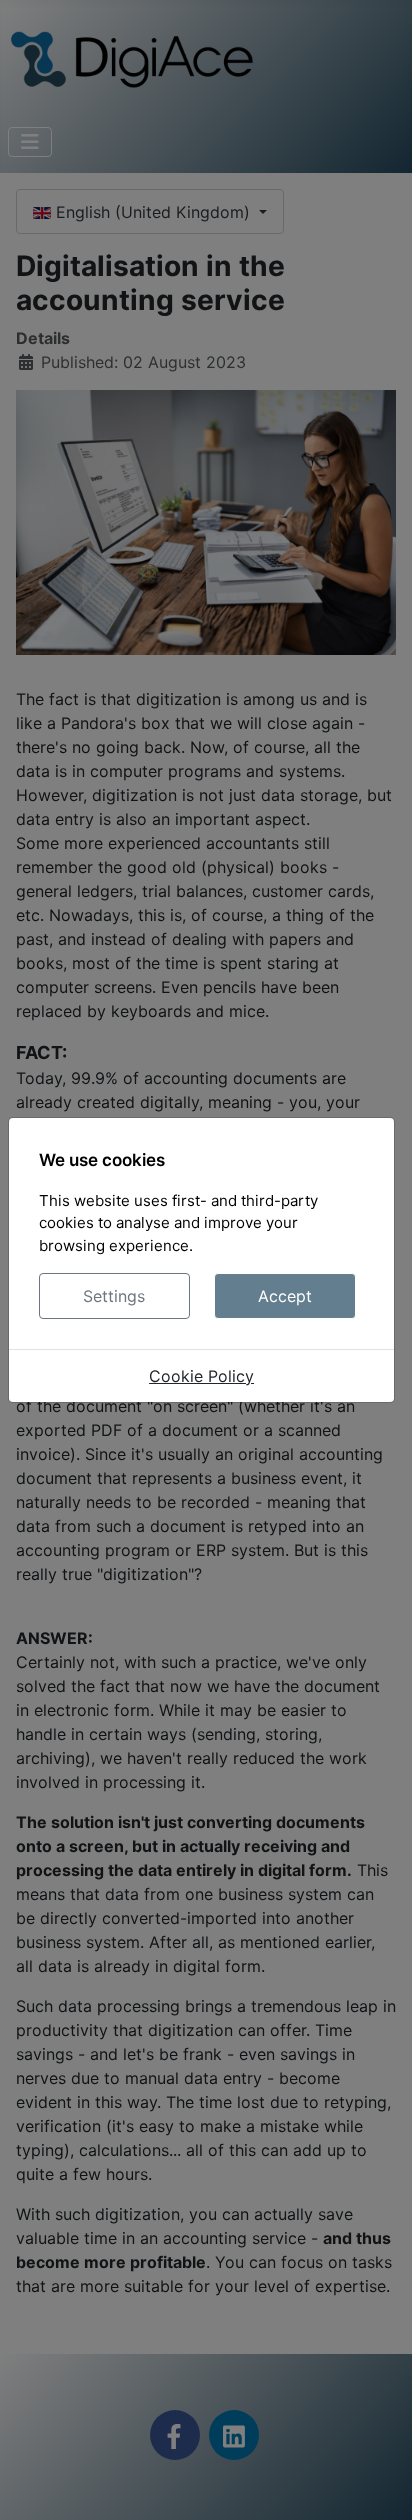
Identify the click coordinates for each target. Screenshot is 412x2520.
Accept (285, 1296)
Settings (114, 1296)
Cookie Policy (201, 1376)
